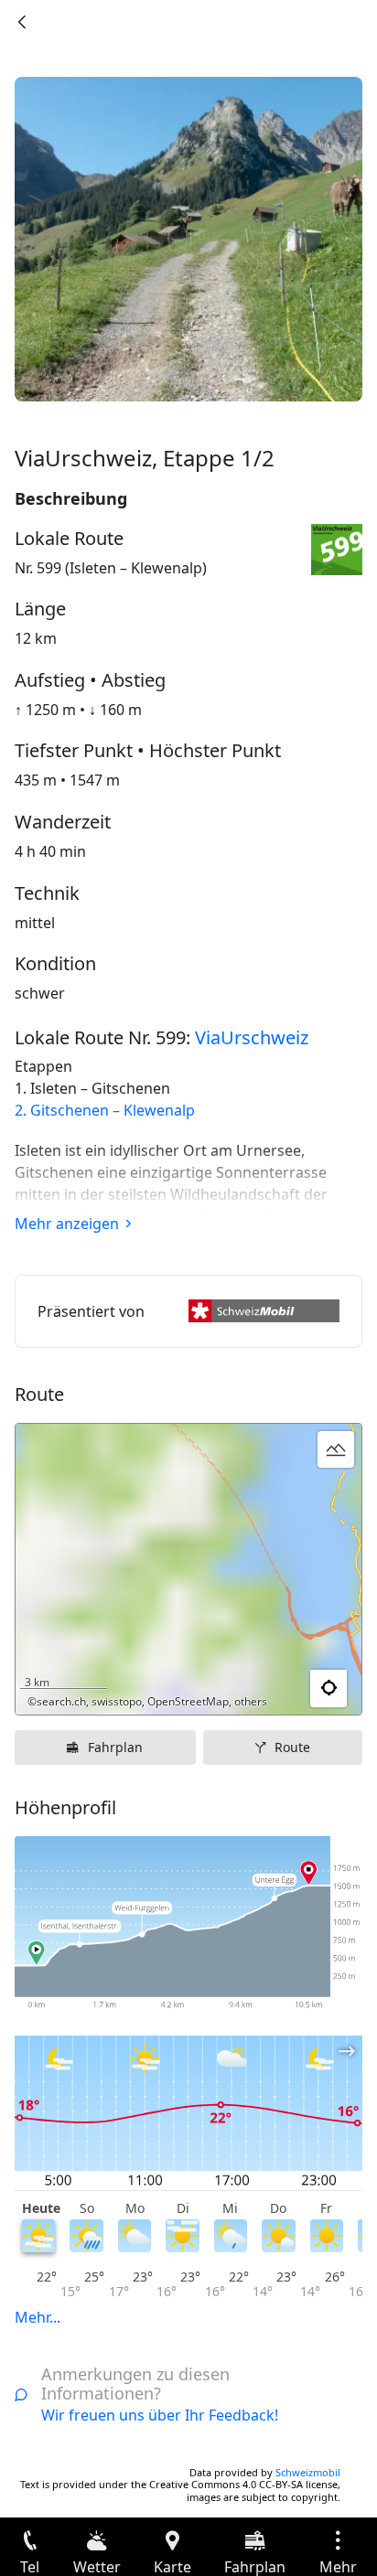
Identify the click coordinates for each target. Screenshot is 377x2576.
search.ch (61, 1701)
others (251, 1701)
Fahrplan (115, 1747)
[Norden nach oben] (277, 1689)
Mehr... (38, 2317)
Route (292, 1747)
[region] (188, 1569)
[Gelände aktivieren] (336, 1449)
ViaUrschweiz (252, 1037)
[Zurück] (22, 22)
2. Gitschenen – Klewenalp (105, 1110)
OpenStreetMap (188, 1701)
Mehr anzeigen (67, 1224)
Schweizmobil (308, 2472)
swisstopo (117, 1701)
